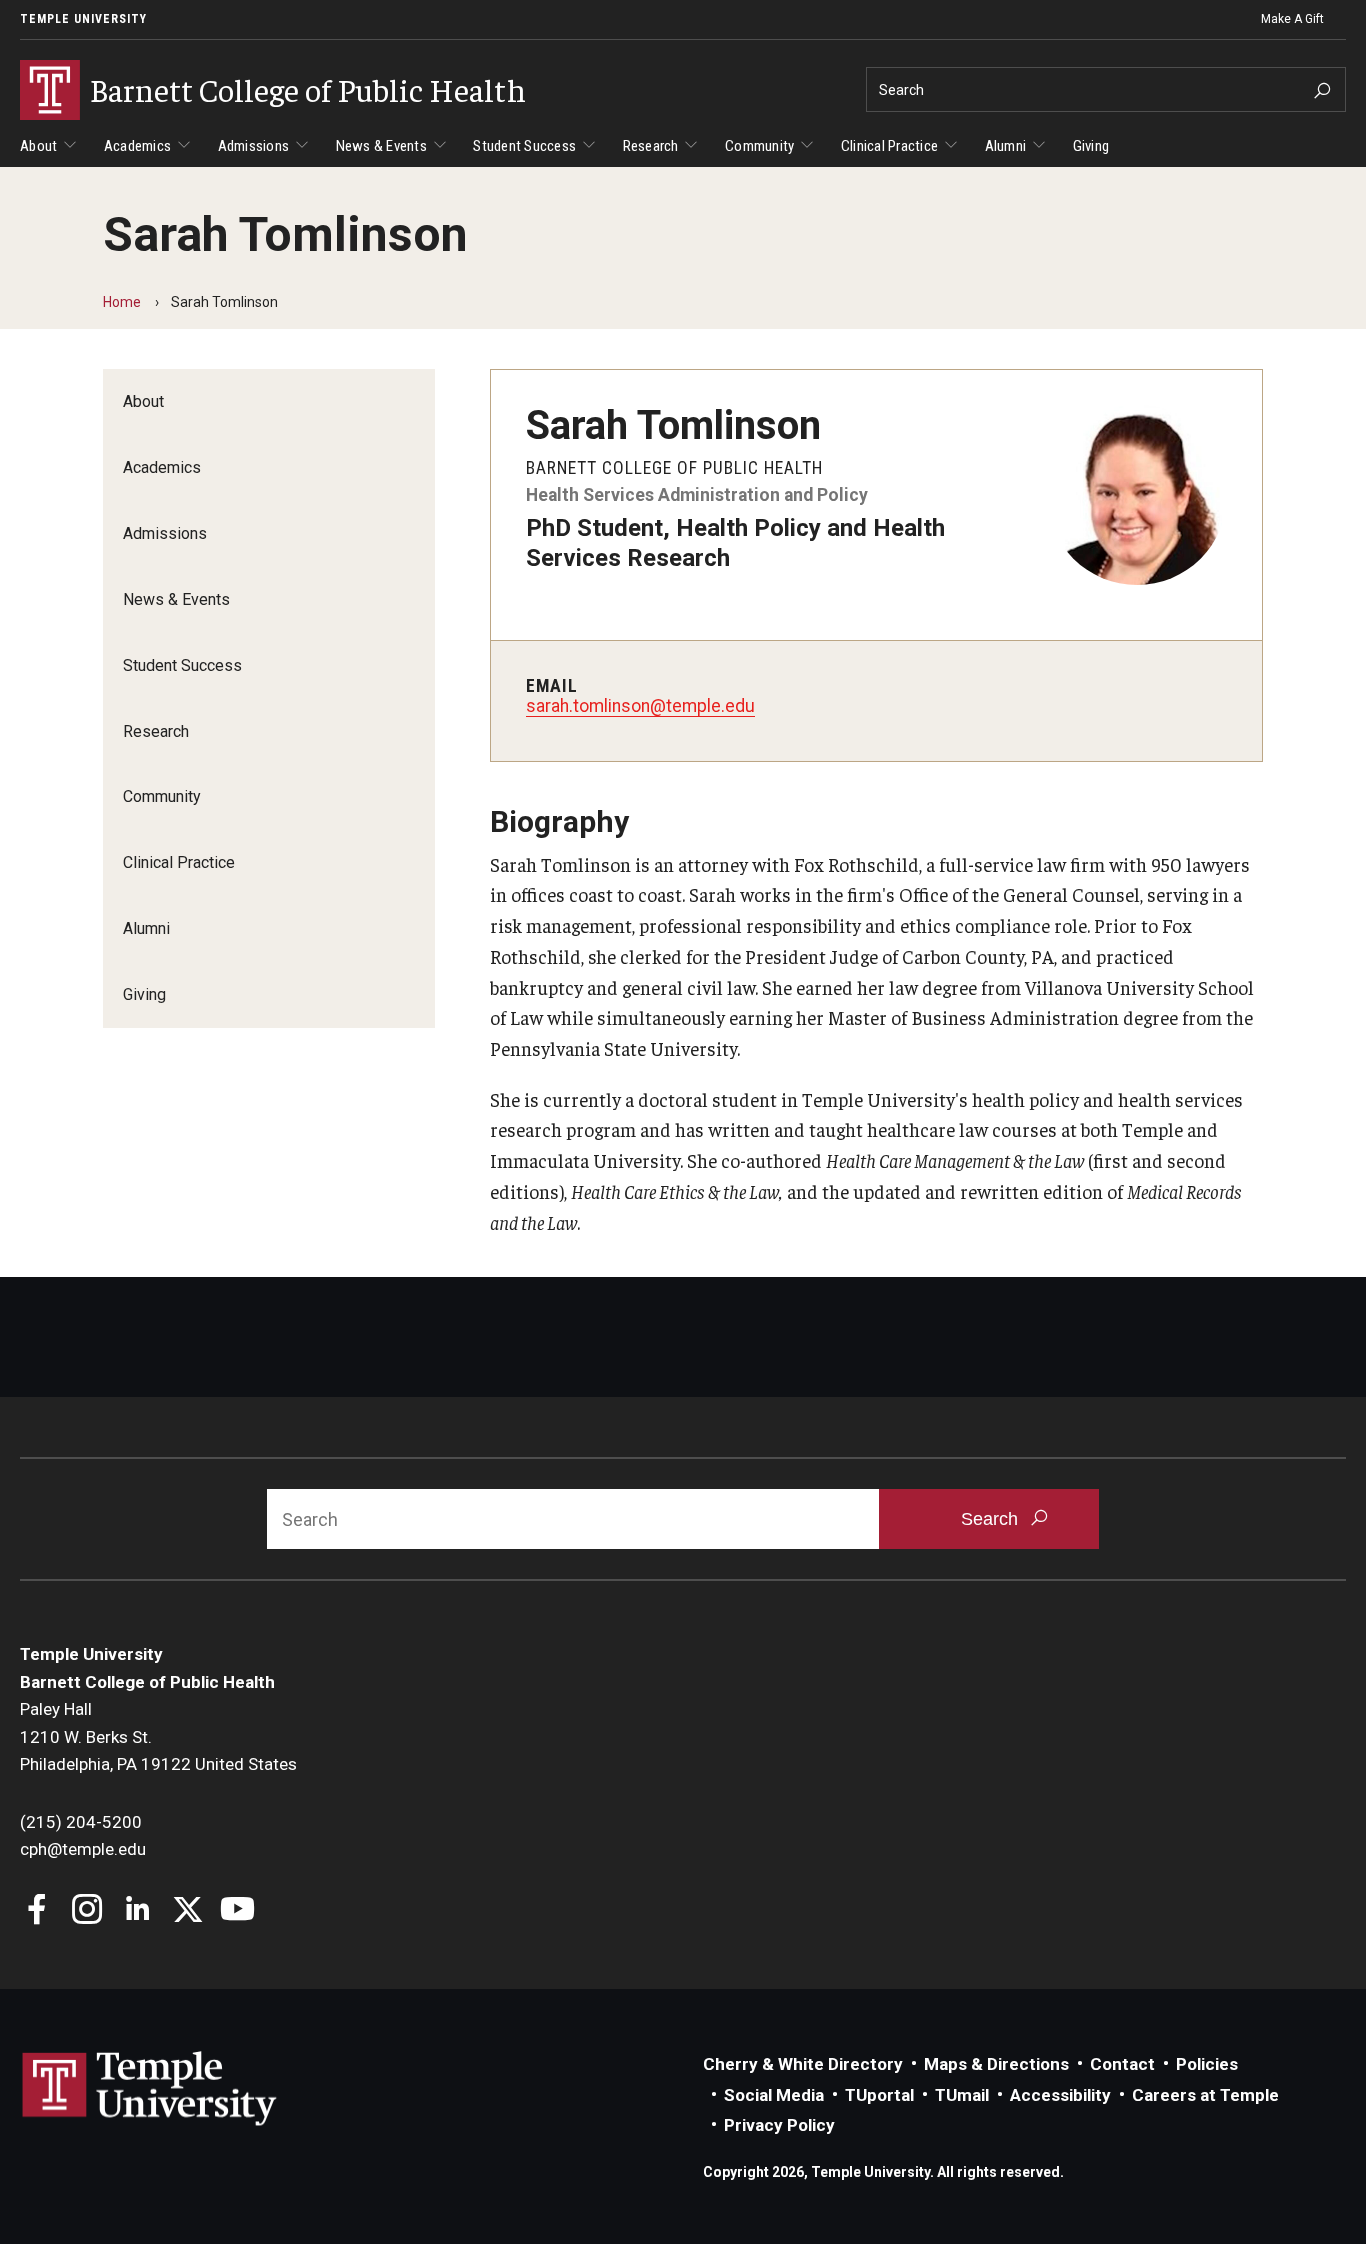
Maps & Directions (996, 2064)
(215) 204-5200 (81, 1822)
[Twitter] (187, 1911)
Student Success (524, 146)
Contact (1122, 2064)
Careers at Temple (1205, 2095)
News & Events (381, 146)
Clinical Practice (889, 146)
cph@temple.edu (83, 1849)
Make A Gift (1292, 19)
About (38, 146)
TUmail (962, 2095)
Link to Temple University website (150, 2089)
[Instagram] (87, 1911)
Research (651, 146)
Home (122, 302)
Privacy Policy (779, 2125)
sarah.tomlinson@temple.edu (640, 706)
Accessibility (1060, 2095)
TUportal (879, 2095)
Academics (137, 146)
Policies (1207, 2064)
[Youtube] (237, 1911)
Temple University (83, 19)
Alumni (1006, 146)
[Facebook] (37, 1911)
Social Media (774, 2095)
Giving (1091, 146)
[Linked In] (137, 1911)
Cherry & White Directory (803, 2064)
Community (759, 146)
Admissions (254, 146)
